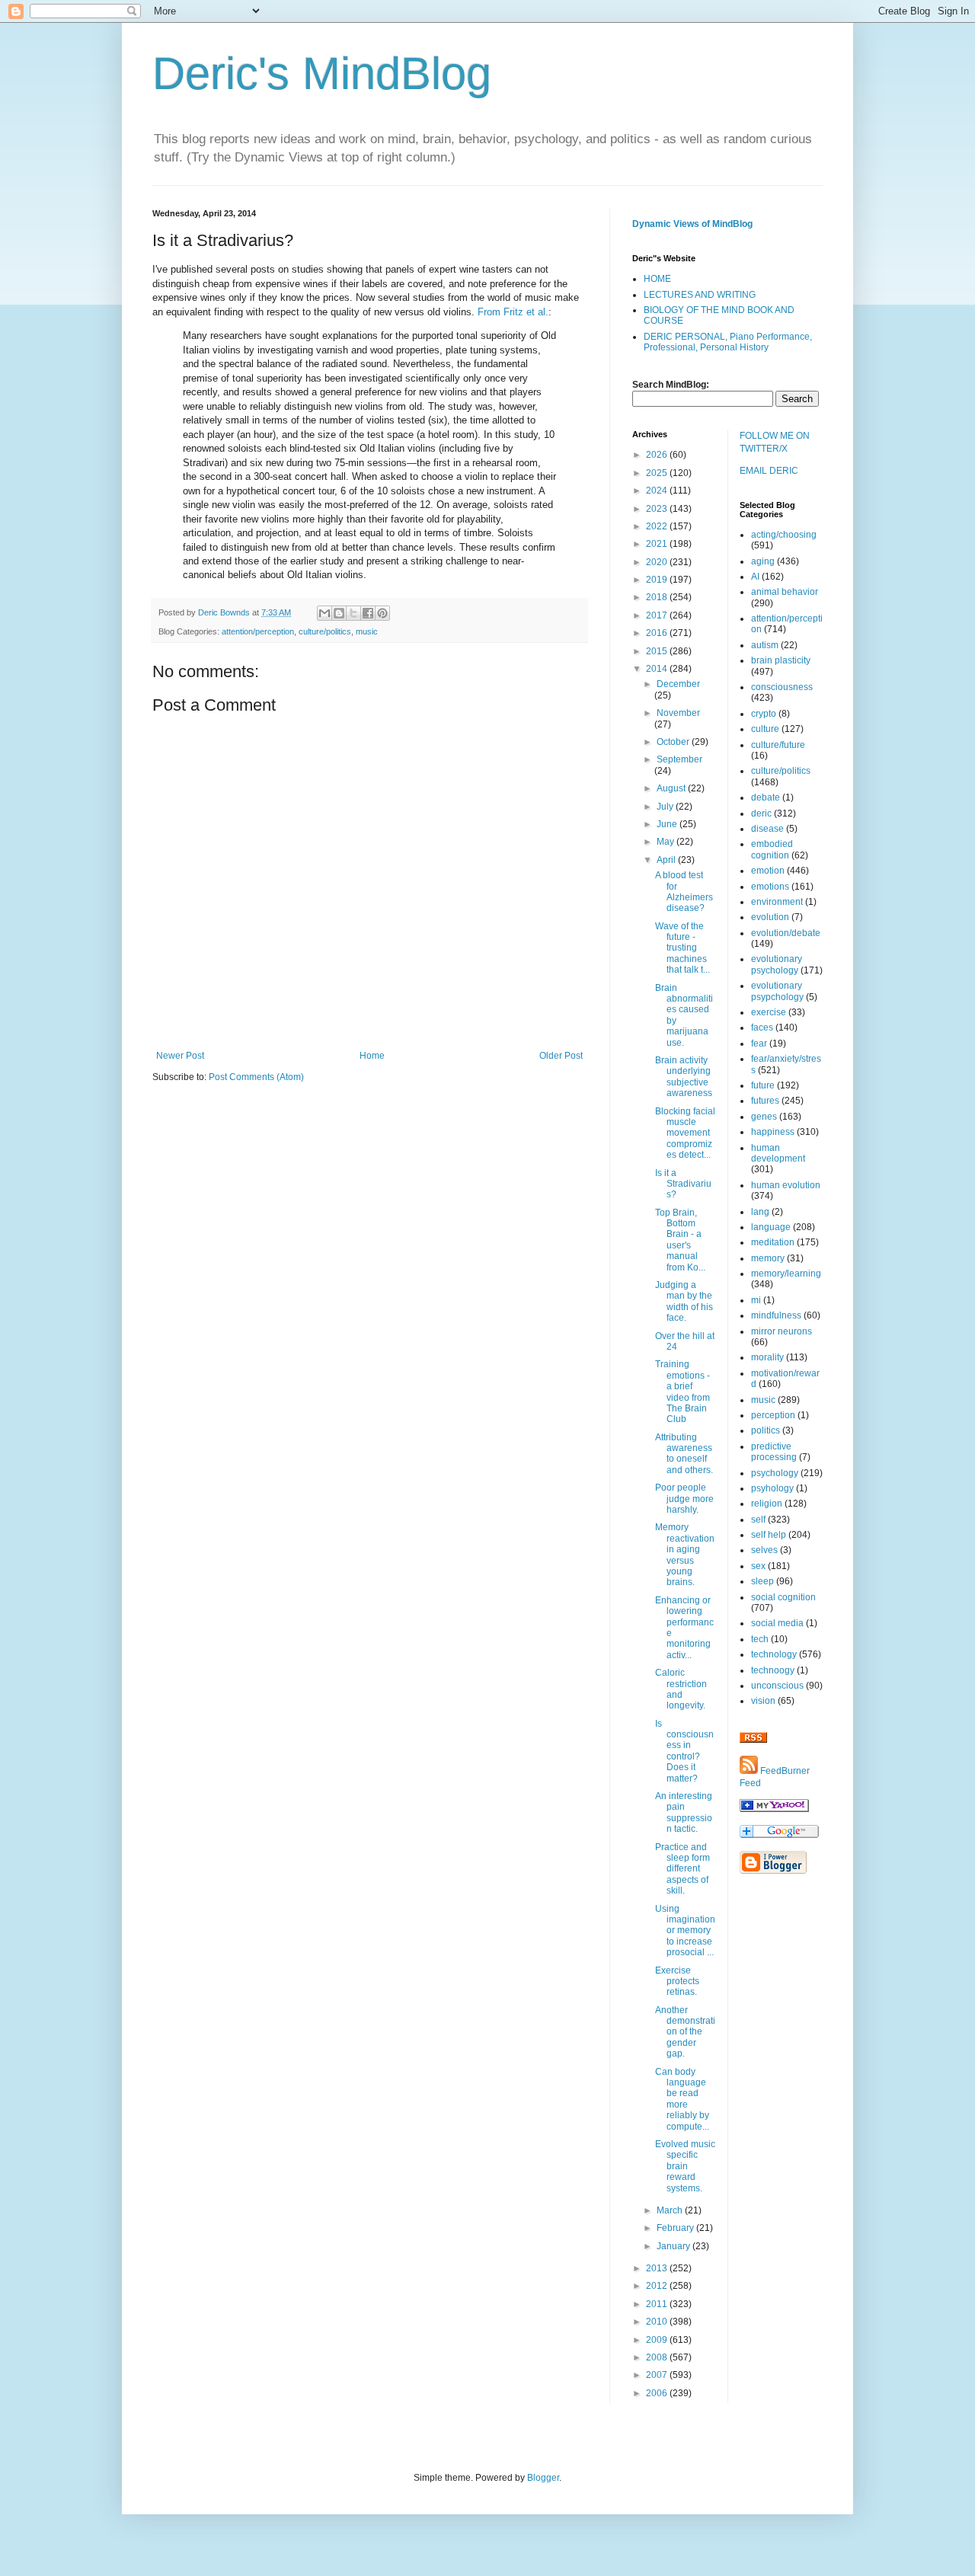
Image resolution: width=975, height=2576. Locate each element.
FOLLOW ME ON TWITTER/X (775, 442)
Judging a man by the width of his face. (684, 1301)
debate (766, 797)
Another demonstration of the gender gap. (685, 2032)
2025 (658, 473)
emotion (768, 871)
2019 (658, 580)
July (666, 807)
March (671, 2210)
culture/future (778, 745)
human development (778, 1153)
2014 (658, 669)
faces (762, 1028)
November (678, 713)
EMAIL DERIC (769, 471)
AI (755, 577)
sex (758, 1566)
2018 (658, 597)
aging (763, 561)
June (668, 824)
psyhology (772, 1488)
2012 (658, 2286)
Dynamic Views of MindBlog (692, 224)
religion (767, 1504)
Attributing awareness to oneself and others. (684, 1454)
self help (769, 1535)
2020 (658, 562)
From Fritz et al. (513, 312)
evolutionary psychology (777, 964)
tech (760, 1639)
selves (764, 1550)
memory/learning (786, 1274)
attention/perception (258, 631)
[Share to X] (353, 613)
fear (759, 1044)
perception (773, 1415)
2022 (658, 526)
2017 (658, 615)
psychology (775, 1473)
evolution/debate (786, 933)
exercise (769, 1012)
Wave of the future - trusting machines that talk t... (682, 948)
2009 (658, 2340)
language (771, 1227)
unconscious (777, 1686)
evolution (770, 917)
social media (777, 1623)
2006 (658, 2393)
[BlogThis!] (339, 613)
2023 (658, 509)
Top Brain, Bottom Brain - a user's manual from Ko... (680, 1240)
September (679, 759)
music (367, 631)
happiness (773, 1132)
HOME (657, 279)
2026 (658, 455)
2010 (658, 2322)
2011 (658, 2304)
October (674, 742)
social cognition (783, 1597)
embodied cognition (772, 849)
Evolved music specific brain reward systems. (685, 2166)
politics (766, 1430)
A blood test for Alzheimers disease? (684, 892)
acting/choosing (784, 535)
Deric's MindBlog (322, 74)
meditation (773, 1242)
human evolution (786, 1185)
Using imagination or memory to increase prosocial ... (685, 1931)
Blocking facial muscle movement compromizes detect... (685, 1133)
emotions (770, 887)
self (758, 1520)
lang (760, 1212)
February (676, 2228)
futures (765, 1101)
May (667, 842)
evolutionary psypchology (777, 991)
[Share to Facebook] (368, 613)
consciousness (782, 687)
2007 (658, 2375)
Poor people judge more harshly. (684, 1499)
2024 (658, 491)
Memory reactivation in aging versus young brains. (685, 1555)
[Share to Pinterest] (382, 613)
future (763, 1085)
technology (774, 1654)
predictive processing (774, 1452)
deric (761, 813)
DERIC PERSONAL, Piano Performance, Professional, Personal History (728, 342)
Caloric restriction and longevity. (681, 1689)
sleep (762, 1581)
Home (372, 1056)
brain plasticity (781, 660)
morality (767, 1357)
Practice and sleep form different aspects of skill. (682, 1869)
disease (767, 829)
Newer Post (180, 1056)
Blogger (543, 2478)
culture (765, 729)
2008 (658, 2357)
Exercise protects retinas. (677, 1982)
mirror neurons (782, 1331)
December (678, 684)
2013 (658, 2268)
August (672, 788)
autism (765, 645)
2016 (658, 633)
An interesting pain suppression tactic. (684, 1812)
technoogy (773, 1670)
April (667, 860)
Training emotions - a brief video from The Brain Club (682, 1392)
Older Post (561, 1056)
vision (763, 1701)
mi (756, 1300)
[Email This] (324, 613)
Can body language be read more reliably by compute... (682, 2099)
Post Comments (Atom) (256, 1077)
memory (768, 1258)
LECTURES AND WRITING (700, 295)
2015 (658, 651)
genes (764, 1117)
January (675, 2246)
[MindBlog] (774, 1809)
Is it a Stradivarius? (683, 1184)
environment (777, 902)
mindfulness (776, 1315)
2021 (658, 544)
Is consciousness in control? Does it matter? (684, 1751)
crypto (764, 714)
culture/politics (325, 631)
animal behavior (785, 592)
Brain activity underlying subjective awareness (684, 1077)
